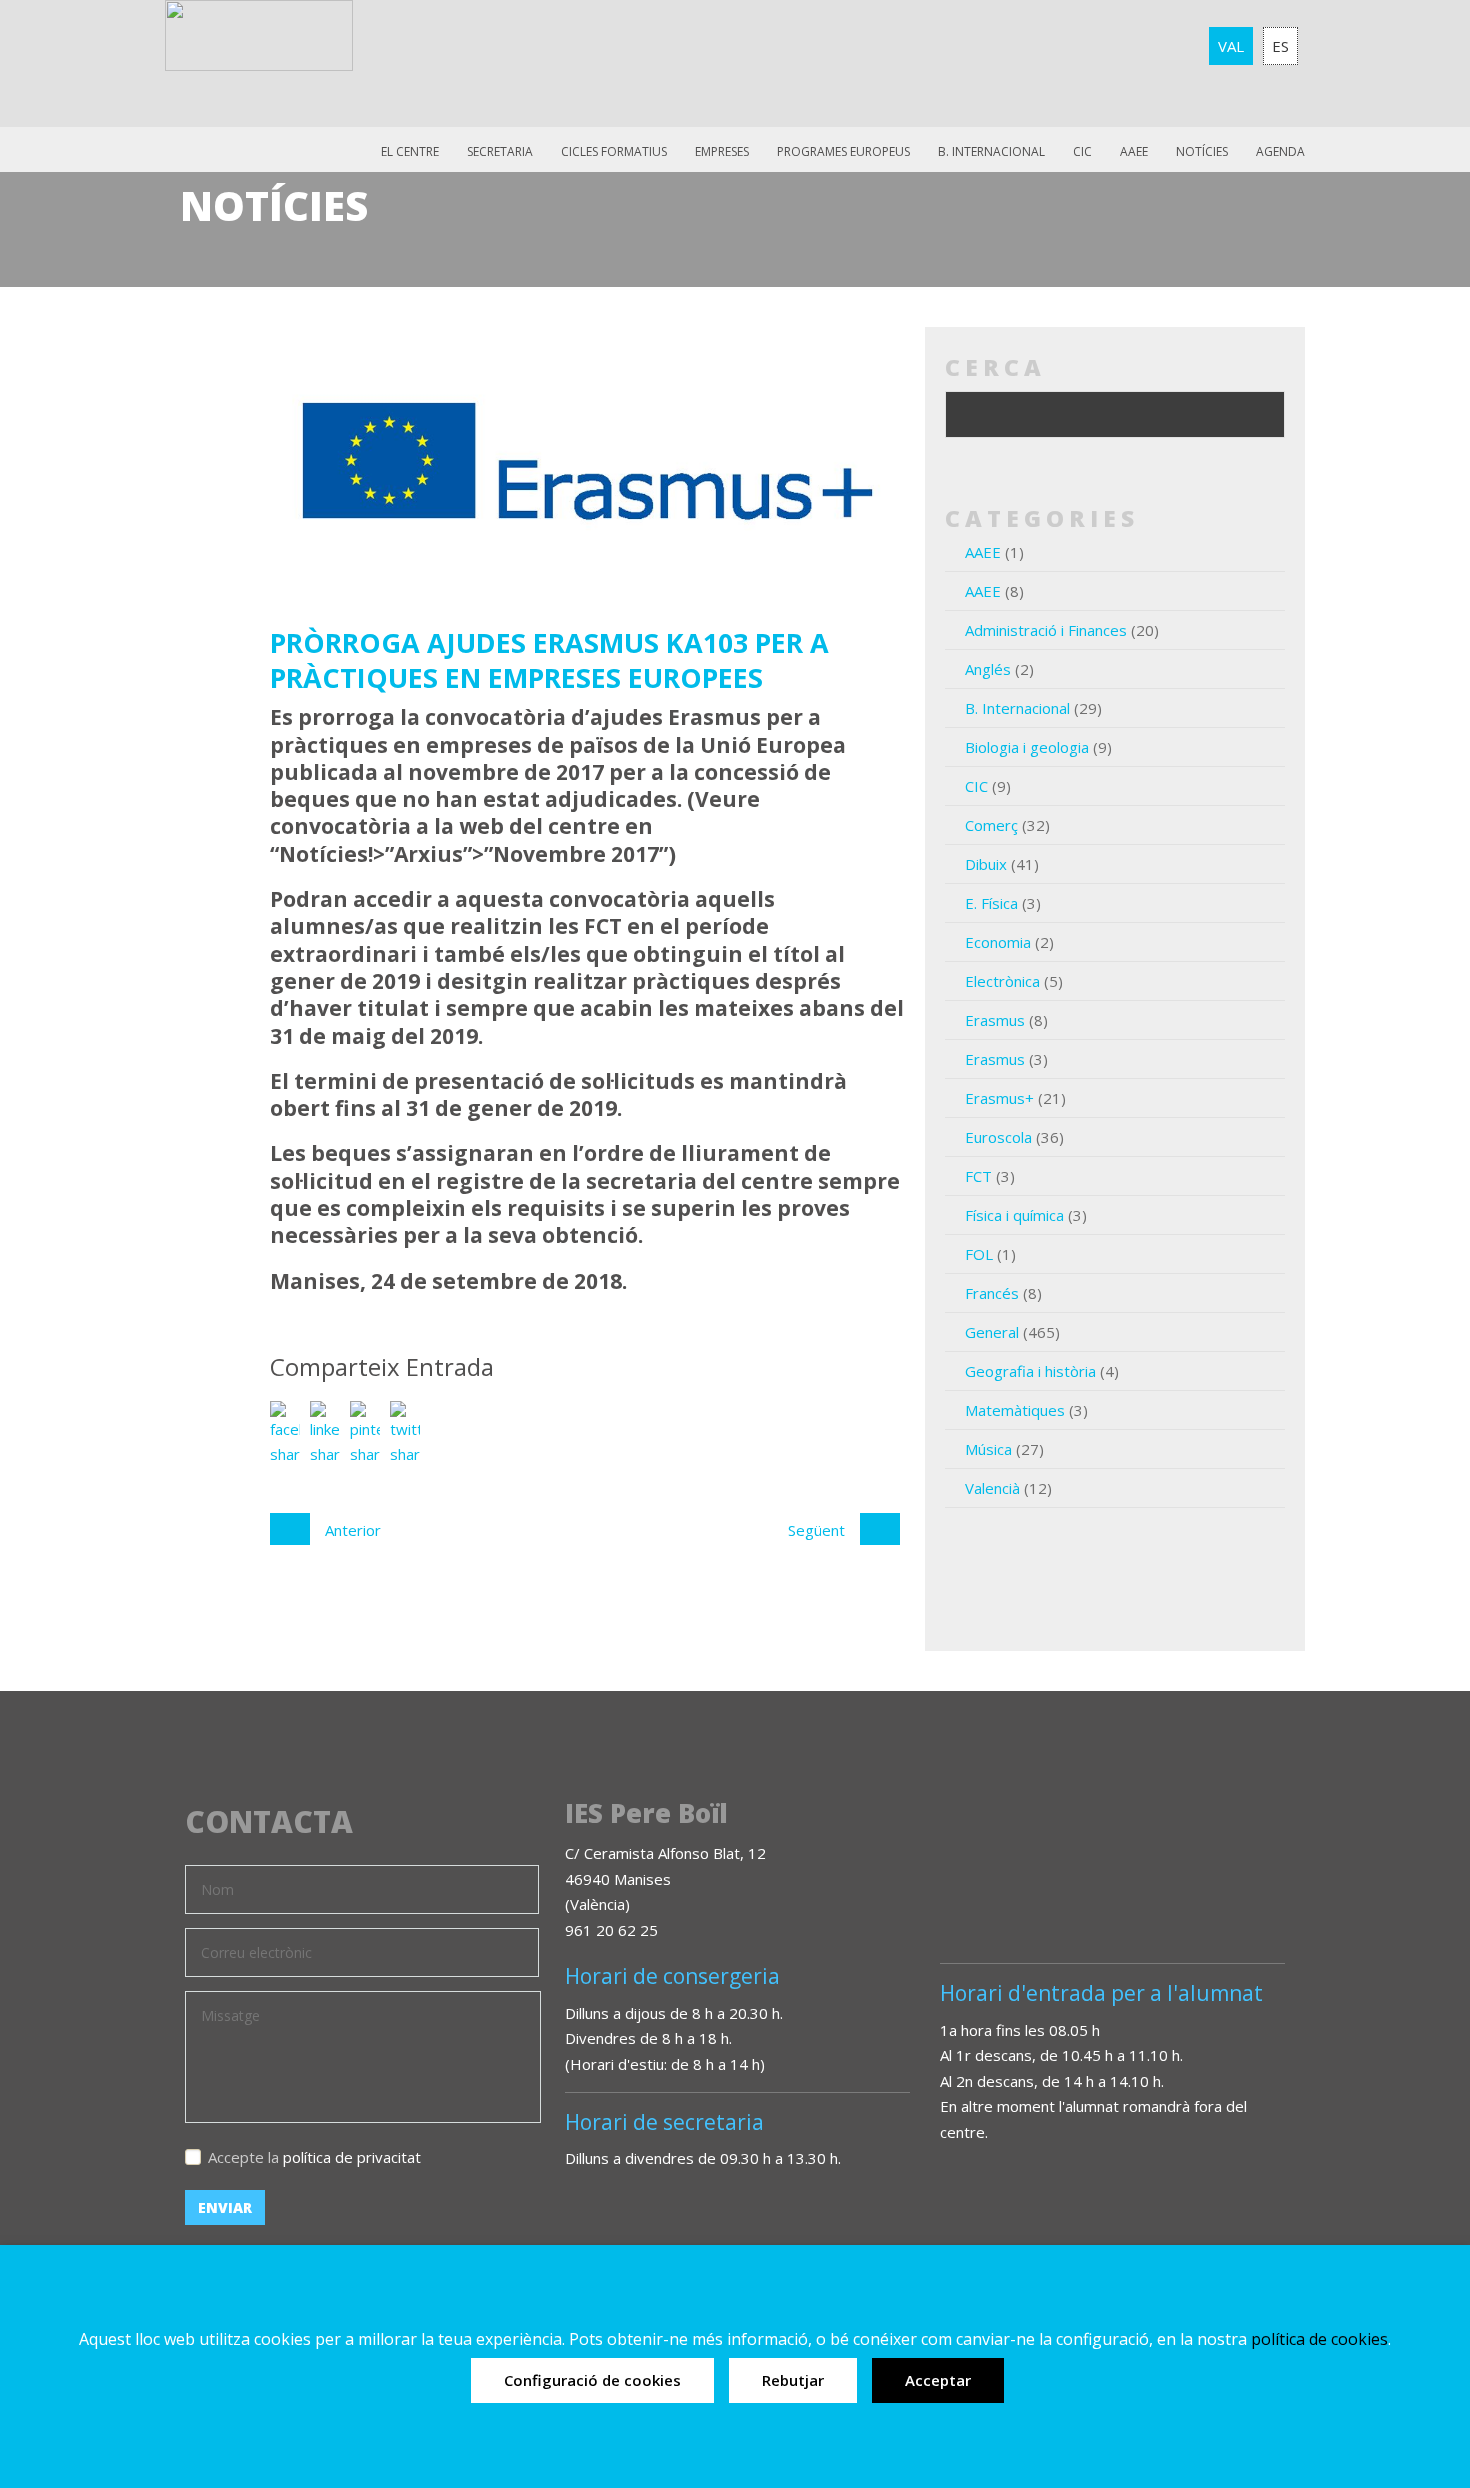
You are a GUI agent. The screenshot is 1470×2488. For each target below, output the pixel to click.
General (992, 1332)
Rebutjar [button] (793, 2380)
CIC (1082, 151)
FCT (978, 1176)
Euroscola (998, 1137)
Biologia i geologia (1027, 747)
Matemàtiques (1015, 1410)
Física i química (1014, 1215)
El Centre (410, 151)
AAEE (1134, 151)
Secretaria (500, 151)
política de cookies (1319, 2339)
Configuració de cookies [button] (592, 2380)
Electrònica (1002, 981)
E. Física (991, 903)
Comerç (991, 825)
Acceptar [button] (938, 2380)
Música (988, 1449)
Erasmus (995, 1020)
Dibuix (986, 864)
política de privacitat (352, 2157)
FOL (979, 1254)
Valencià (992, 1488)
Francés (992, 1293)
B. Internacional (1017, 708)
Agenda (1280, 151)
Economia (998, 942)
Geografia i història (1030, 1371)
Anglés (988, 669)
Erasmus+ (999, 1098)
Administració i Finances (1046, 630)
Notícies (1202, 151)
